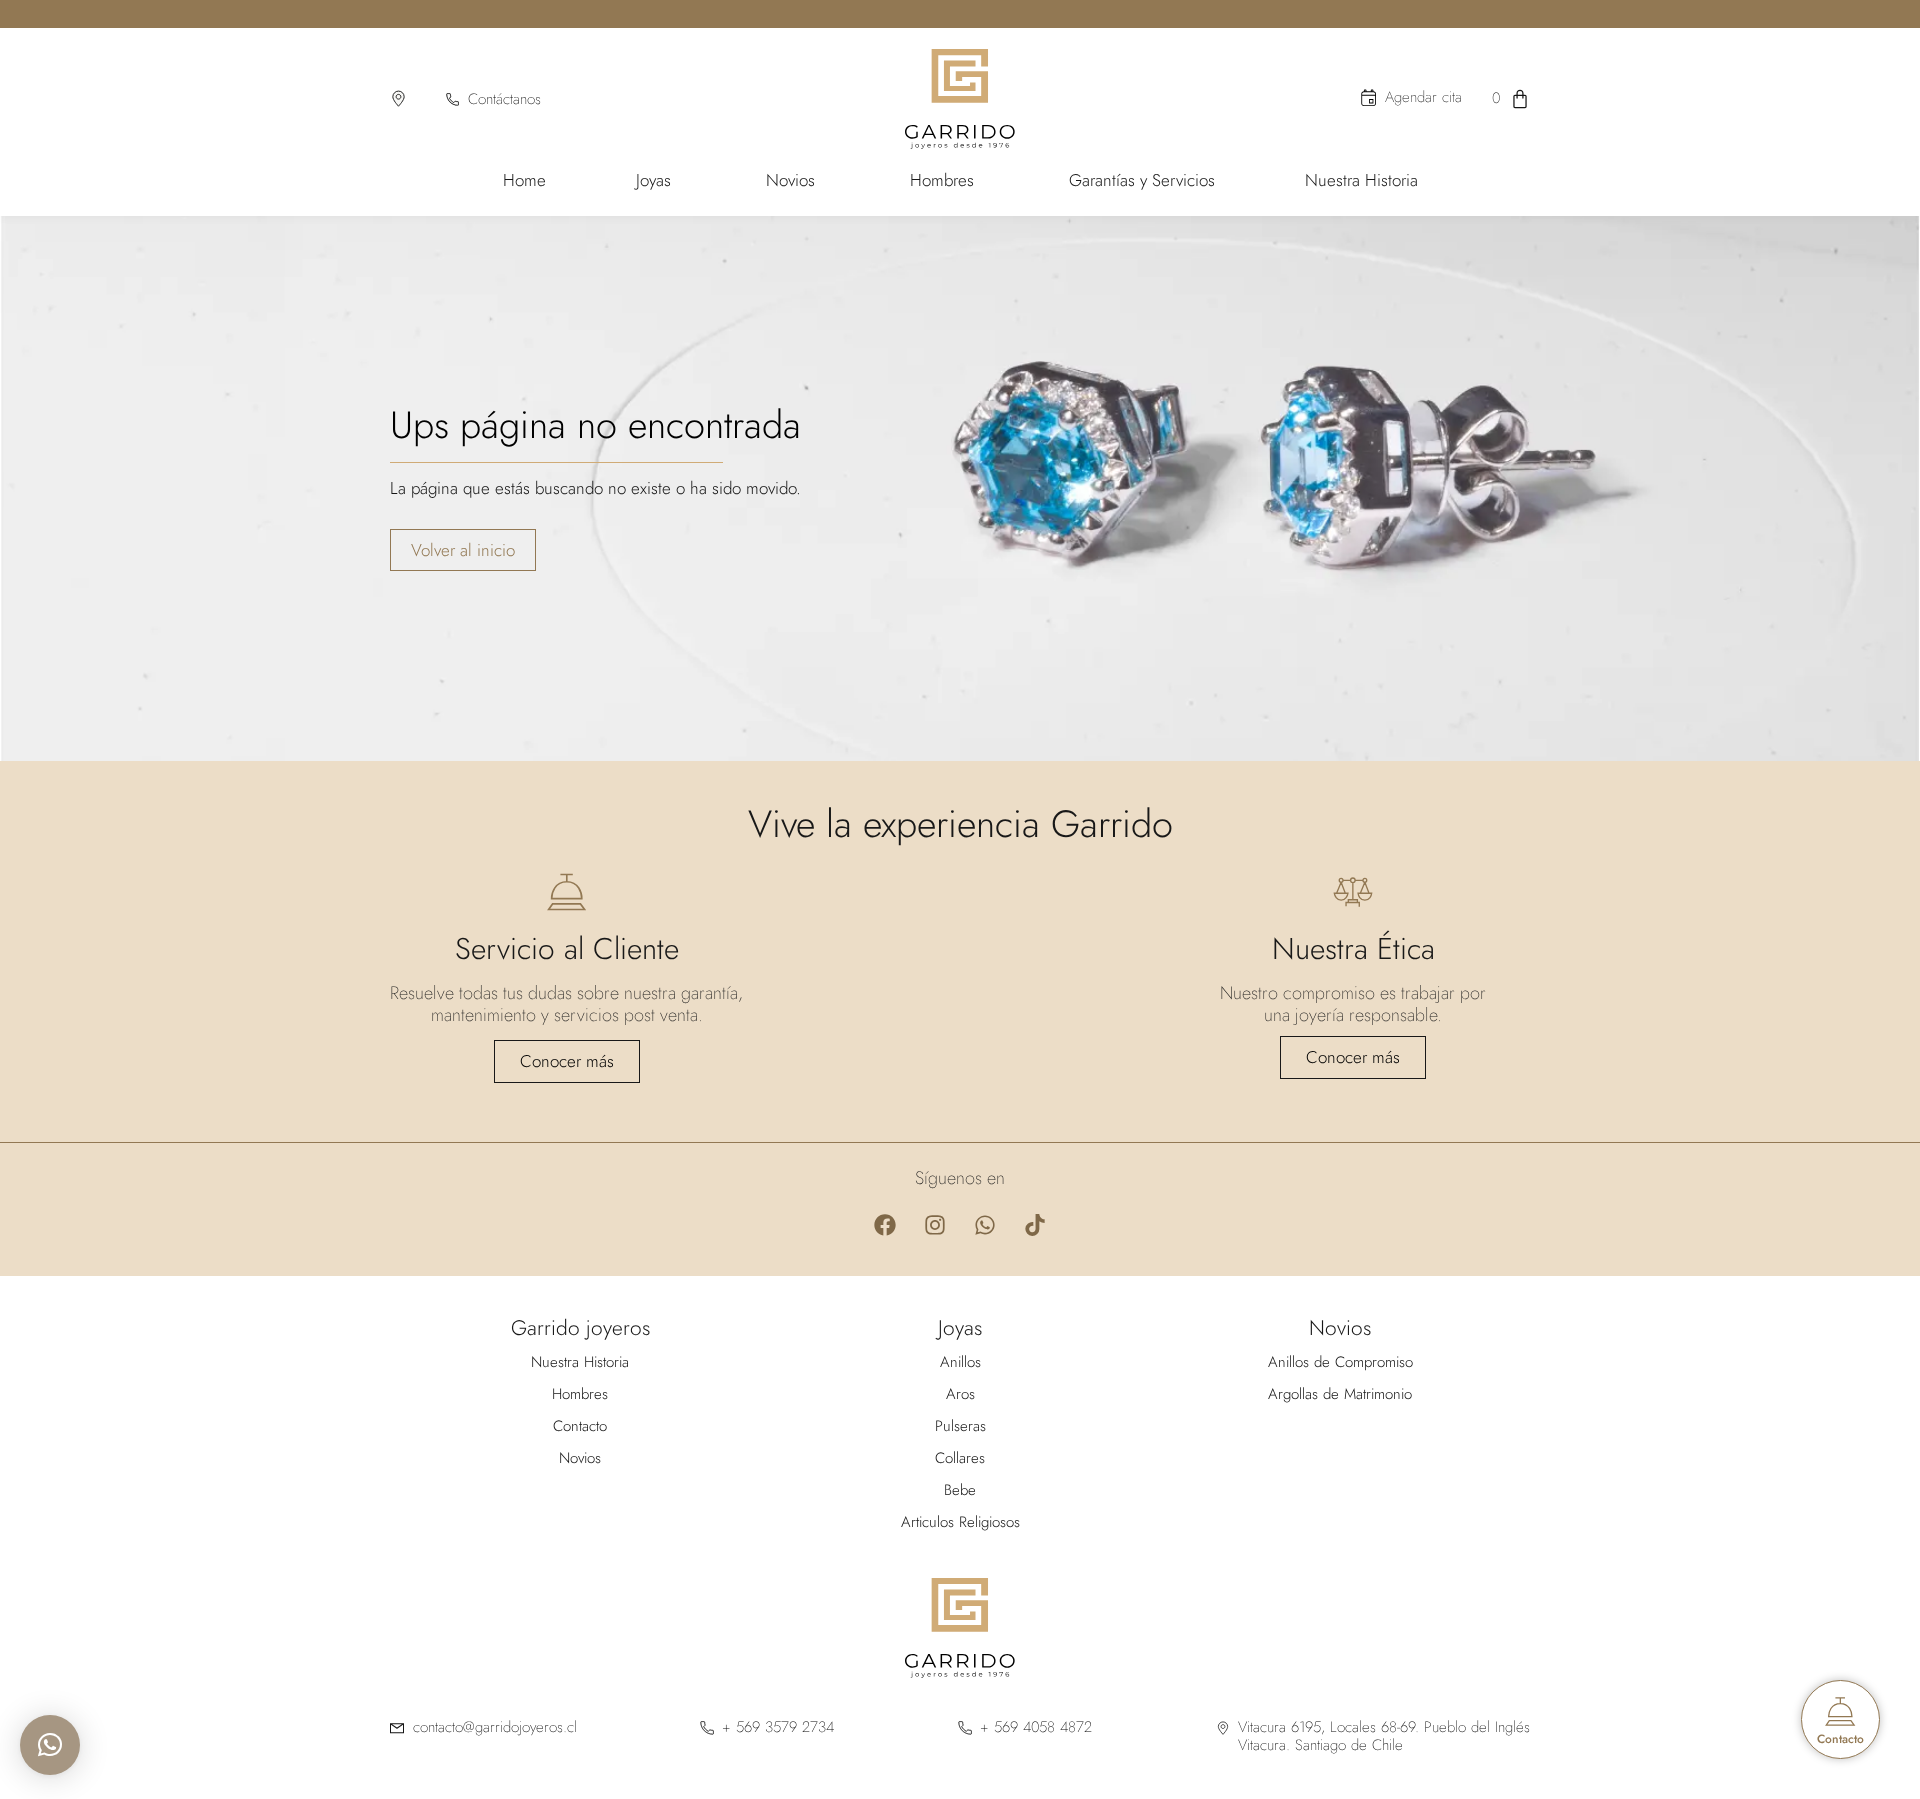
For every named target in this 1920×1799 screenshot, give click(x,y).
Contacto (580, 1426)
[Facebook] (885, 1225)
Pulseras (960, 1426)
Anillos (960, 1362)
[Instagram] (935, 1225)
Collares (960, 1458)
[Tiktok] (1035, 1225)
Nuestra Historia (580, 1362)
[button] (50, 1745)
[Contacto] (1840, 1711)
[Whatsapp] (985, 1225)
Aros (960, 1394)
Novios (580, 1458)
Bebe (960, 1490)
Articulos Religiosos (960, 1522)
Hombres (580, 1394)
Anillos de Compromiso (1340, 1362)
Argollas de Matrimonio (1340, 1394)
